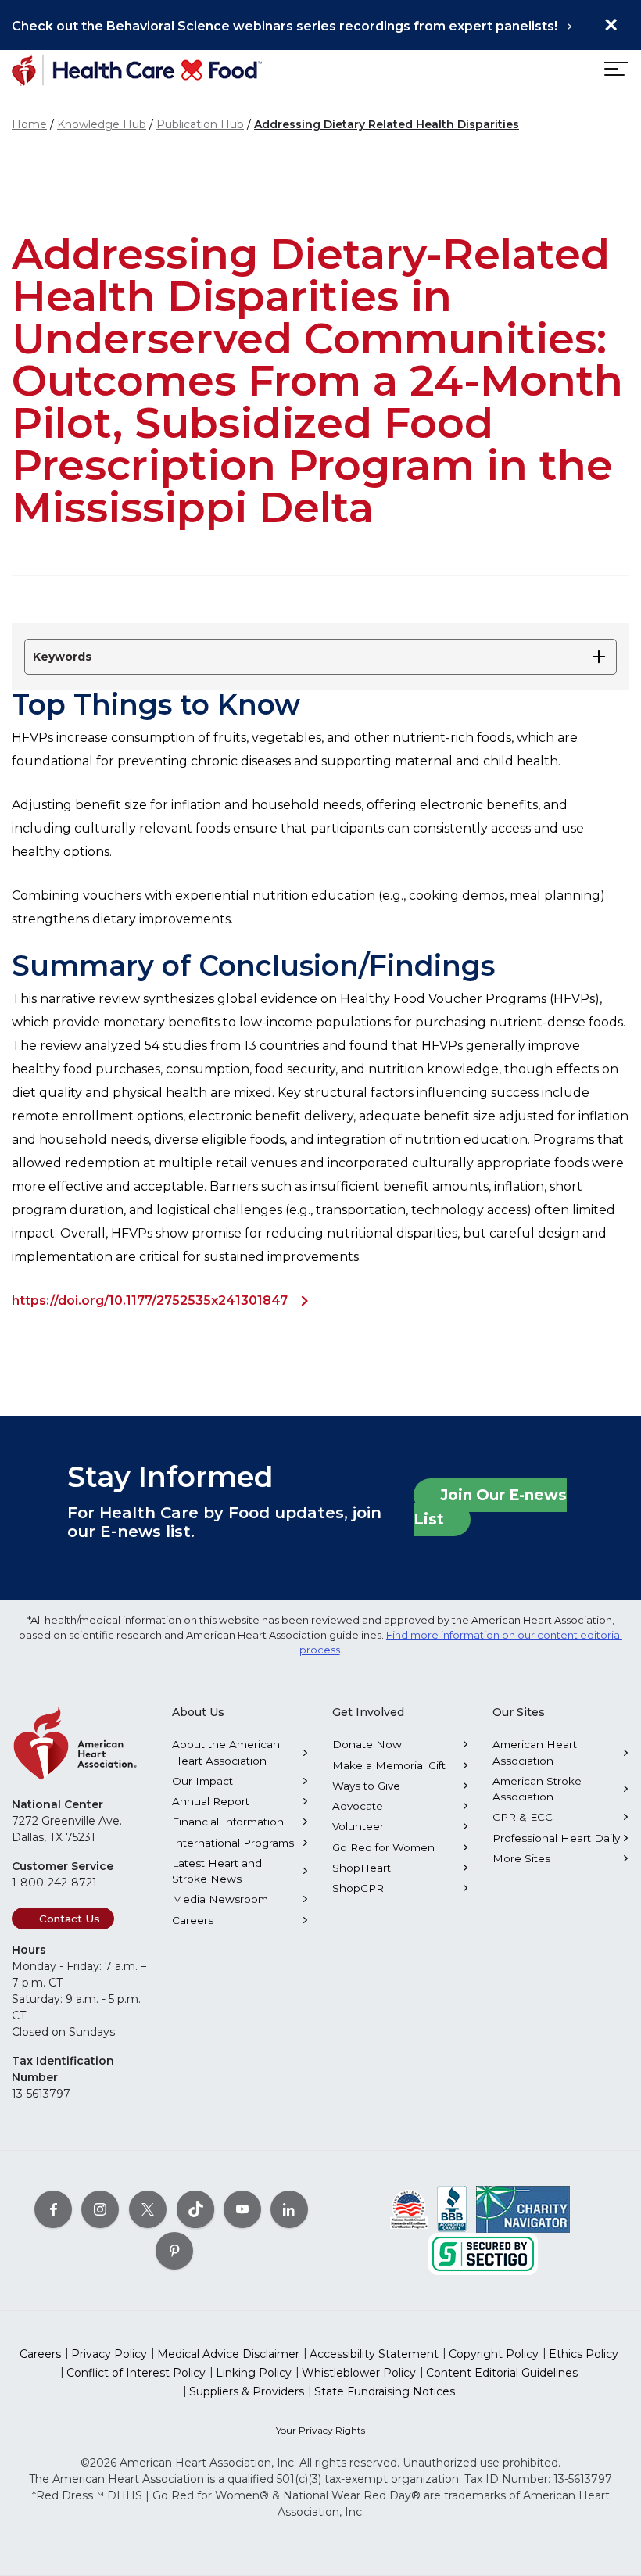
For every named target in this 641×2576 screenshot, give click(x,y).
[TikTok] (195, 2209)
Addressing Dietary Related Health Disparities (387, 124)
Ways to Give (366, 1786)
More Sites (521, 1858)
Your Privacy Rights (320, 2430)
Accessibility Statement (374, 2354)
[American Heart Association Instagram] (100, 2209)
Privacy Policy (109, 2354)
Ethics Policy (584, 2354)
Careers (193, 1920)
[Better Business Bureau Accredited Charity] (452, 2209)
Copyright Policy (494, 2354)
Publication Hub (200, 124)
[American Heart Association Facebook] (53, 2209)
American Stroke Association (537, 1789)
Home (29, 124)
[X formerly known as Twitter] (148, 2209)
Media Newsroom (220, 1899)
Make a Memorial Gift (389, 1765)
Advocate (358, 1806)
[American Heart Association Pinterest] (174, 2251)
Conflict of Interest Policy (136, 2373)
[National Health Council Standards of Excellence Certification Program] (409, 2209)
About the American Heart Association (226, 1752)
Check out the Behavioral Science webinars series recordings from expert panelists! (285, 26)
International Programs (233, 1843)
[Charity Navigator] (523, 2209)
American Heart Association (535, 1752)
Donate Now (367, 1744)
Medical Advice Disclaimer (228, 2354)
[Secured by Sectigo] (483, 2253)
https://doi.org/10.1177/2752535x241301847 (150, 1301)
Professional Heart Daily (556, 1838)
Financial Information (228, 1822)
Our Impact (202, 1781)
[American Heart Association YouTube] (242, 2209)
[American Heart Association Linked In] (289, 2209)
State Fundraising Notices (385, 2391)
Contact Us (70, 1919)
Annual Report (211, 1801)
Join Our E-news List (490, 1507)
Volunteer (358, 1826)
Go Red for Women (383, 1847)
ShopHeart (362, 1868)
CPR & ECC (523, 1817)
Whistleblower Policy (359, 2373)
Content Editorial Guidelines (502, 2373)
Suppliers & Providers (247, 2391)
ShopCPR (358, 1888)
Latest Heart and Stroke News (217, 1871)
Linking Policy (254, 2373)
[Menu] (614, 69)
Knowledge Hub (102, 124)
